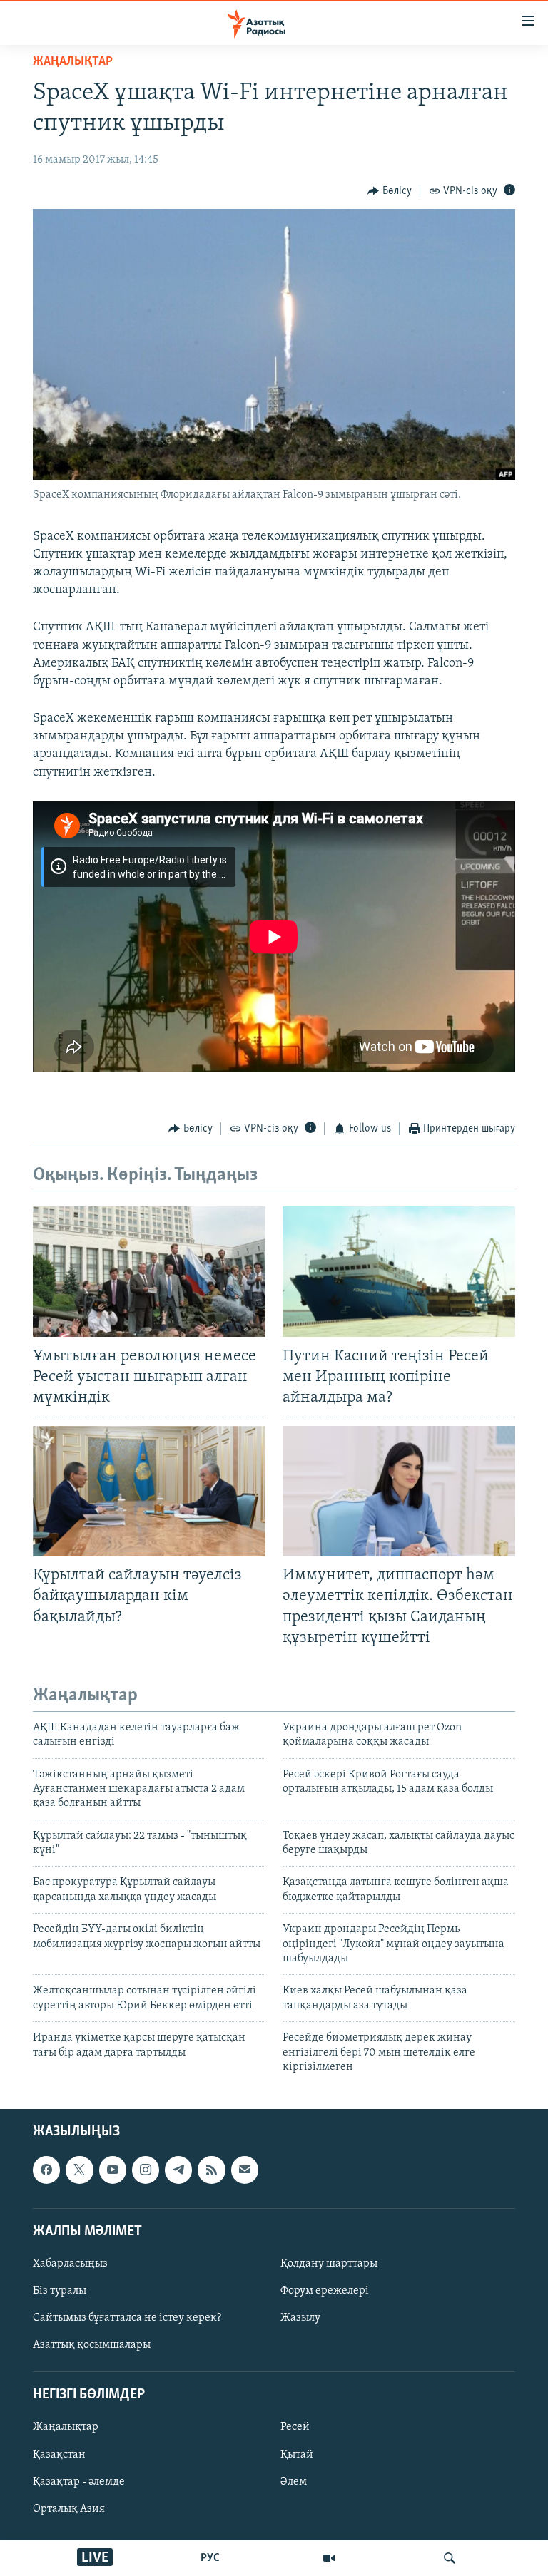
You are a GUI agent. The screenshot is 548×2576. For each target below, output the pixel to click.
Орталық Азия (69, 2509)
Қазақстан (59, 2455)
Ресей (295, 2428)
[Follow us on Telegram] (178, 2170)
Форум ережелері (325, 2291)
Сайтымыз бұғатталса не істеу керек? (127, 2318)
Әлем (294, 2482)
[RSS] (211, 2170)
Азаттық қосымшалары (92, 2345)
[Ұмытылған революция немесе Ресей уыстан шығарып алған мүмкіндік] (149, 1272)
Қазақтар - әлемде (79, 2482)
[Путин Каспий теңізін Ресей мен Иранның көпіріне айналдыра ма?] (399, 1272)
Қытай (297, 2455)
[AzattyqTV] (329, 2558)
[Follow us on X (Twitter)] (79, 2170)
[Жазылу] (245, 2170)
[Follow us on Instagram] (146, 2170)
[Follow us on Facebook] (46, 2170)
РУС (210, 2558)
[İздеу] (450, 2558)
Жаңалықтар (66, 2428)
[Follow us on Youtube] (113, 2170)
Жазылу (300, 2318)
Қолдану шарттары (329, 2264)
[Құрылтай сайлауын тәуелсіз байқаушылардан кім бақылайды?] (149, 1491)
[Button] (390, 191)
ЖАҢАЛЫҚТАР (73, 62)
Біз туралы (60, 2291)
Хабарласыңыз (70, 2264)
